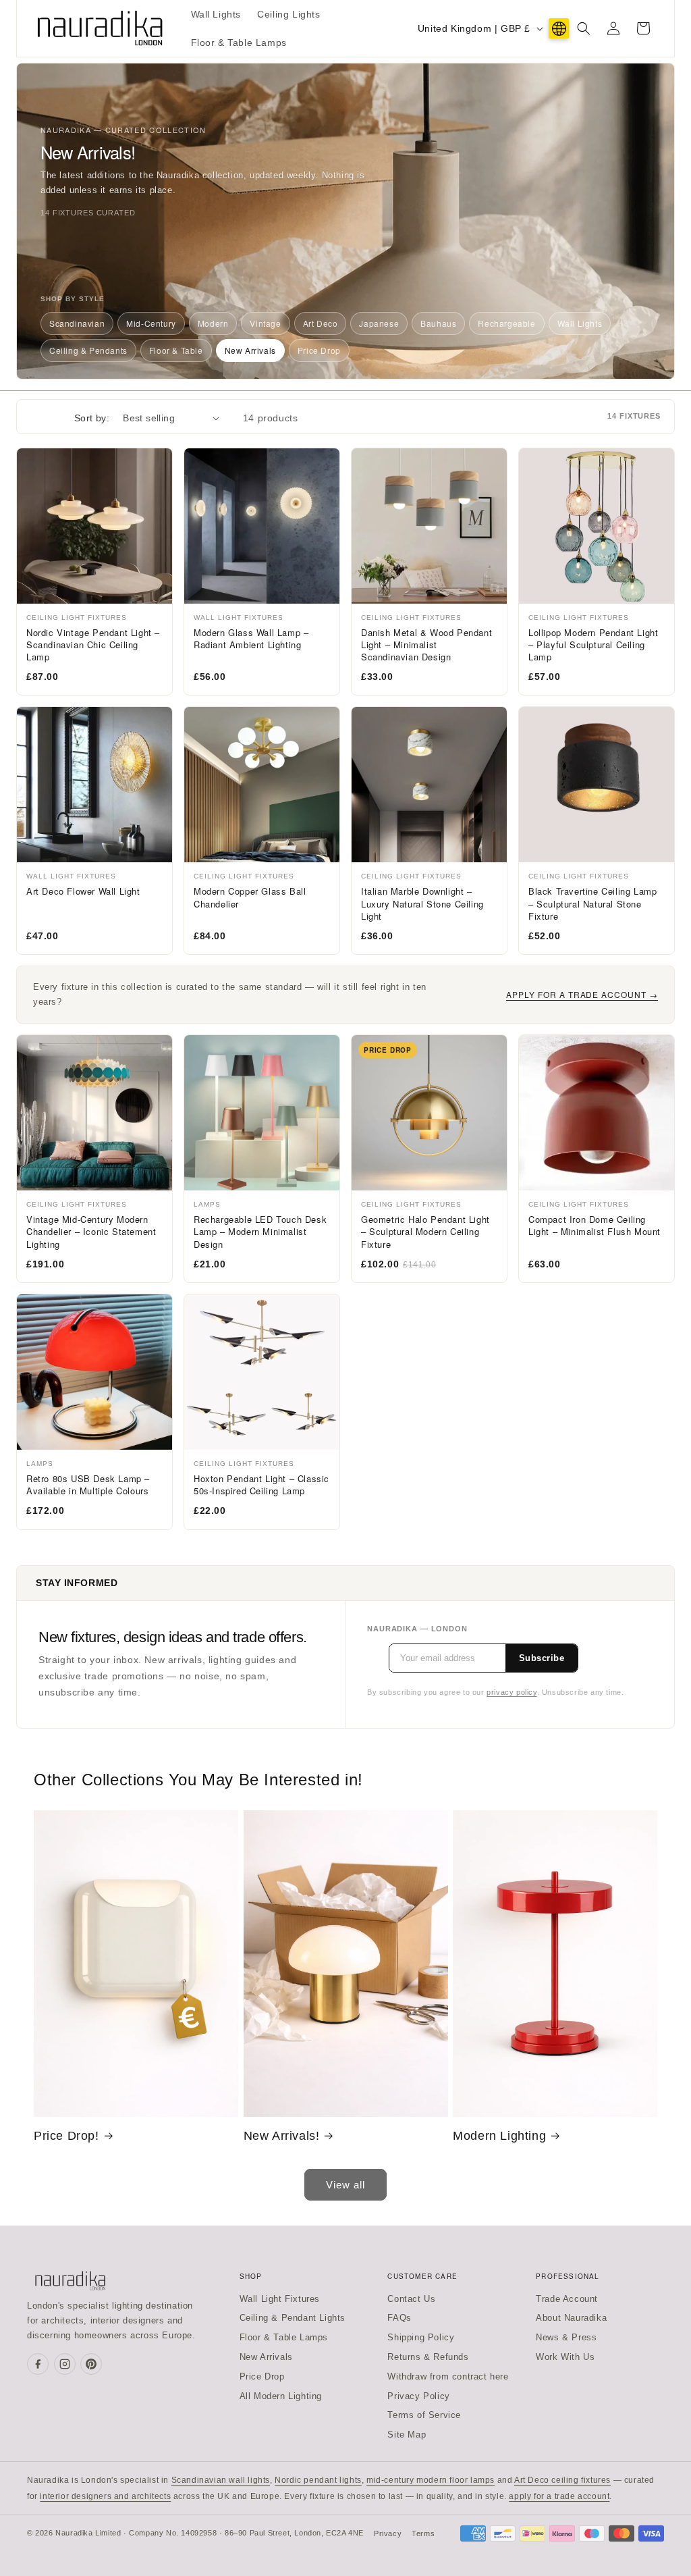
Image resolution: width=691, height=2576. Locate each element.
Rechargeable (506, 323)
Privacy (388, 2533)
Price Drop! (66, 2136)
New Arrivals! (282, 2136)
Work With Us (565, 2357)
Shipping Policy (421, 2337)
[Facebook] (38, 2364)
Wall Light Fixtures (280, 2299)
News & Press (566, 2337)
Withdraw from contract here (448, 2376)
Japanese (379, 323)
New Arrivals (250, 350)
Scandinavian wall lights (221, 2480)
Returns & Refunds (428, 2357)
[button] (584, 28)
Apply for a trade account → (582, 994)
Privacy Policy (418, 2396)
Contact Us (411, 2299)
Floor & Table (176, 350)
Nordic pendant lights (318, 2480)
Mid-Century (151, 323)
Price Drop (319, 350)
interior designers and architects (105, 2496)
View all (345, 2185)
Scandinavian (77, 323)
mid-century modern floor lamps (431, 2480)
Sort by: (92, 418)
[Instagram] (65, 2364)
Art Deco (321, 323)
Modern (213, 323)
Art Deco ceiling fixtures (562, 2480)
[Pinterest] (91, 2364)
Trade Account (567, 2299)
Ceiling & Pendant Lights (293, 2318)
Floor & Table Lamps (284, 2337)
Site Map (407, 2435)
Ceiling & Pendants (88, 350)
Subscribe (542, 1658)
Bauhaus (438, 323)
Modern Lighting (499, 2136)
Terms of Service (424, 2415)
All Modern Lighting (281, 2396)
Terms (423, 2533)
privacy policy (512, 1692)
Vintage (265, 323)
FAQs (399, 2318)
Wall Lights (580, 323)
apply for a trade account (559, 2496)
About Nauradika (571, 2318)
